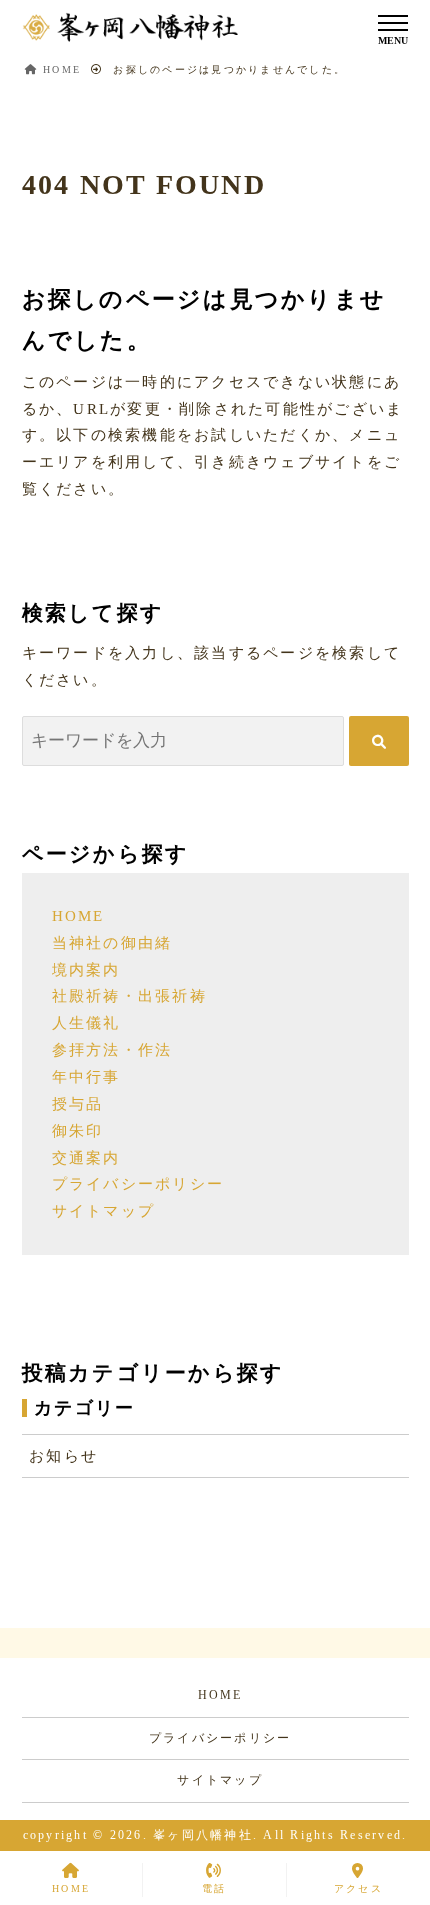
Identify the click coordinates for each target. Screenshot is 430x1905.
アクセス (358, 1888)
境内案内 (86, 970)
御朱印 (78, 1131)
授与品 (78, 1104)
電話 (214, 1888)
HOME (78, 916)
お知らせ (63, 1456)
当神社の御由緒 (112, 943)
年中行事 (86, 1077)
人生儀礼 (86, 1023)
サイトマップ (104, 1211)
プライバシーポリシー (138, 1184)
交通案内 (86, 1158)
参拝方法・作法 (112, 1050)
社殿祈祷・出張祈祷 (129, 996)
